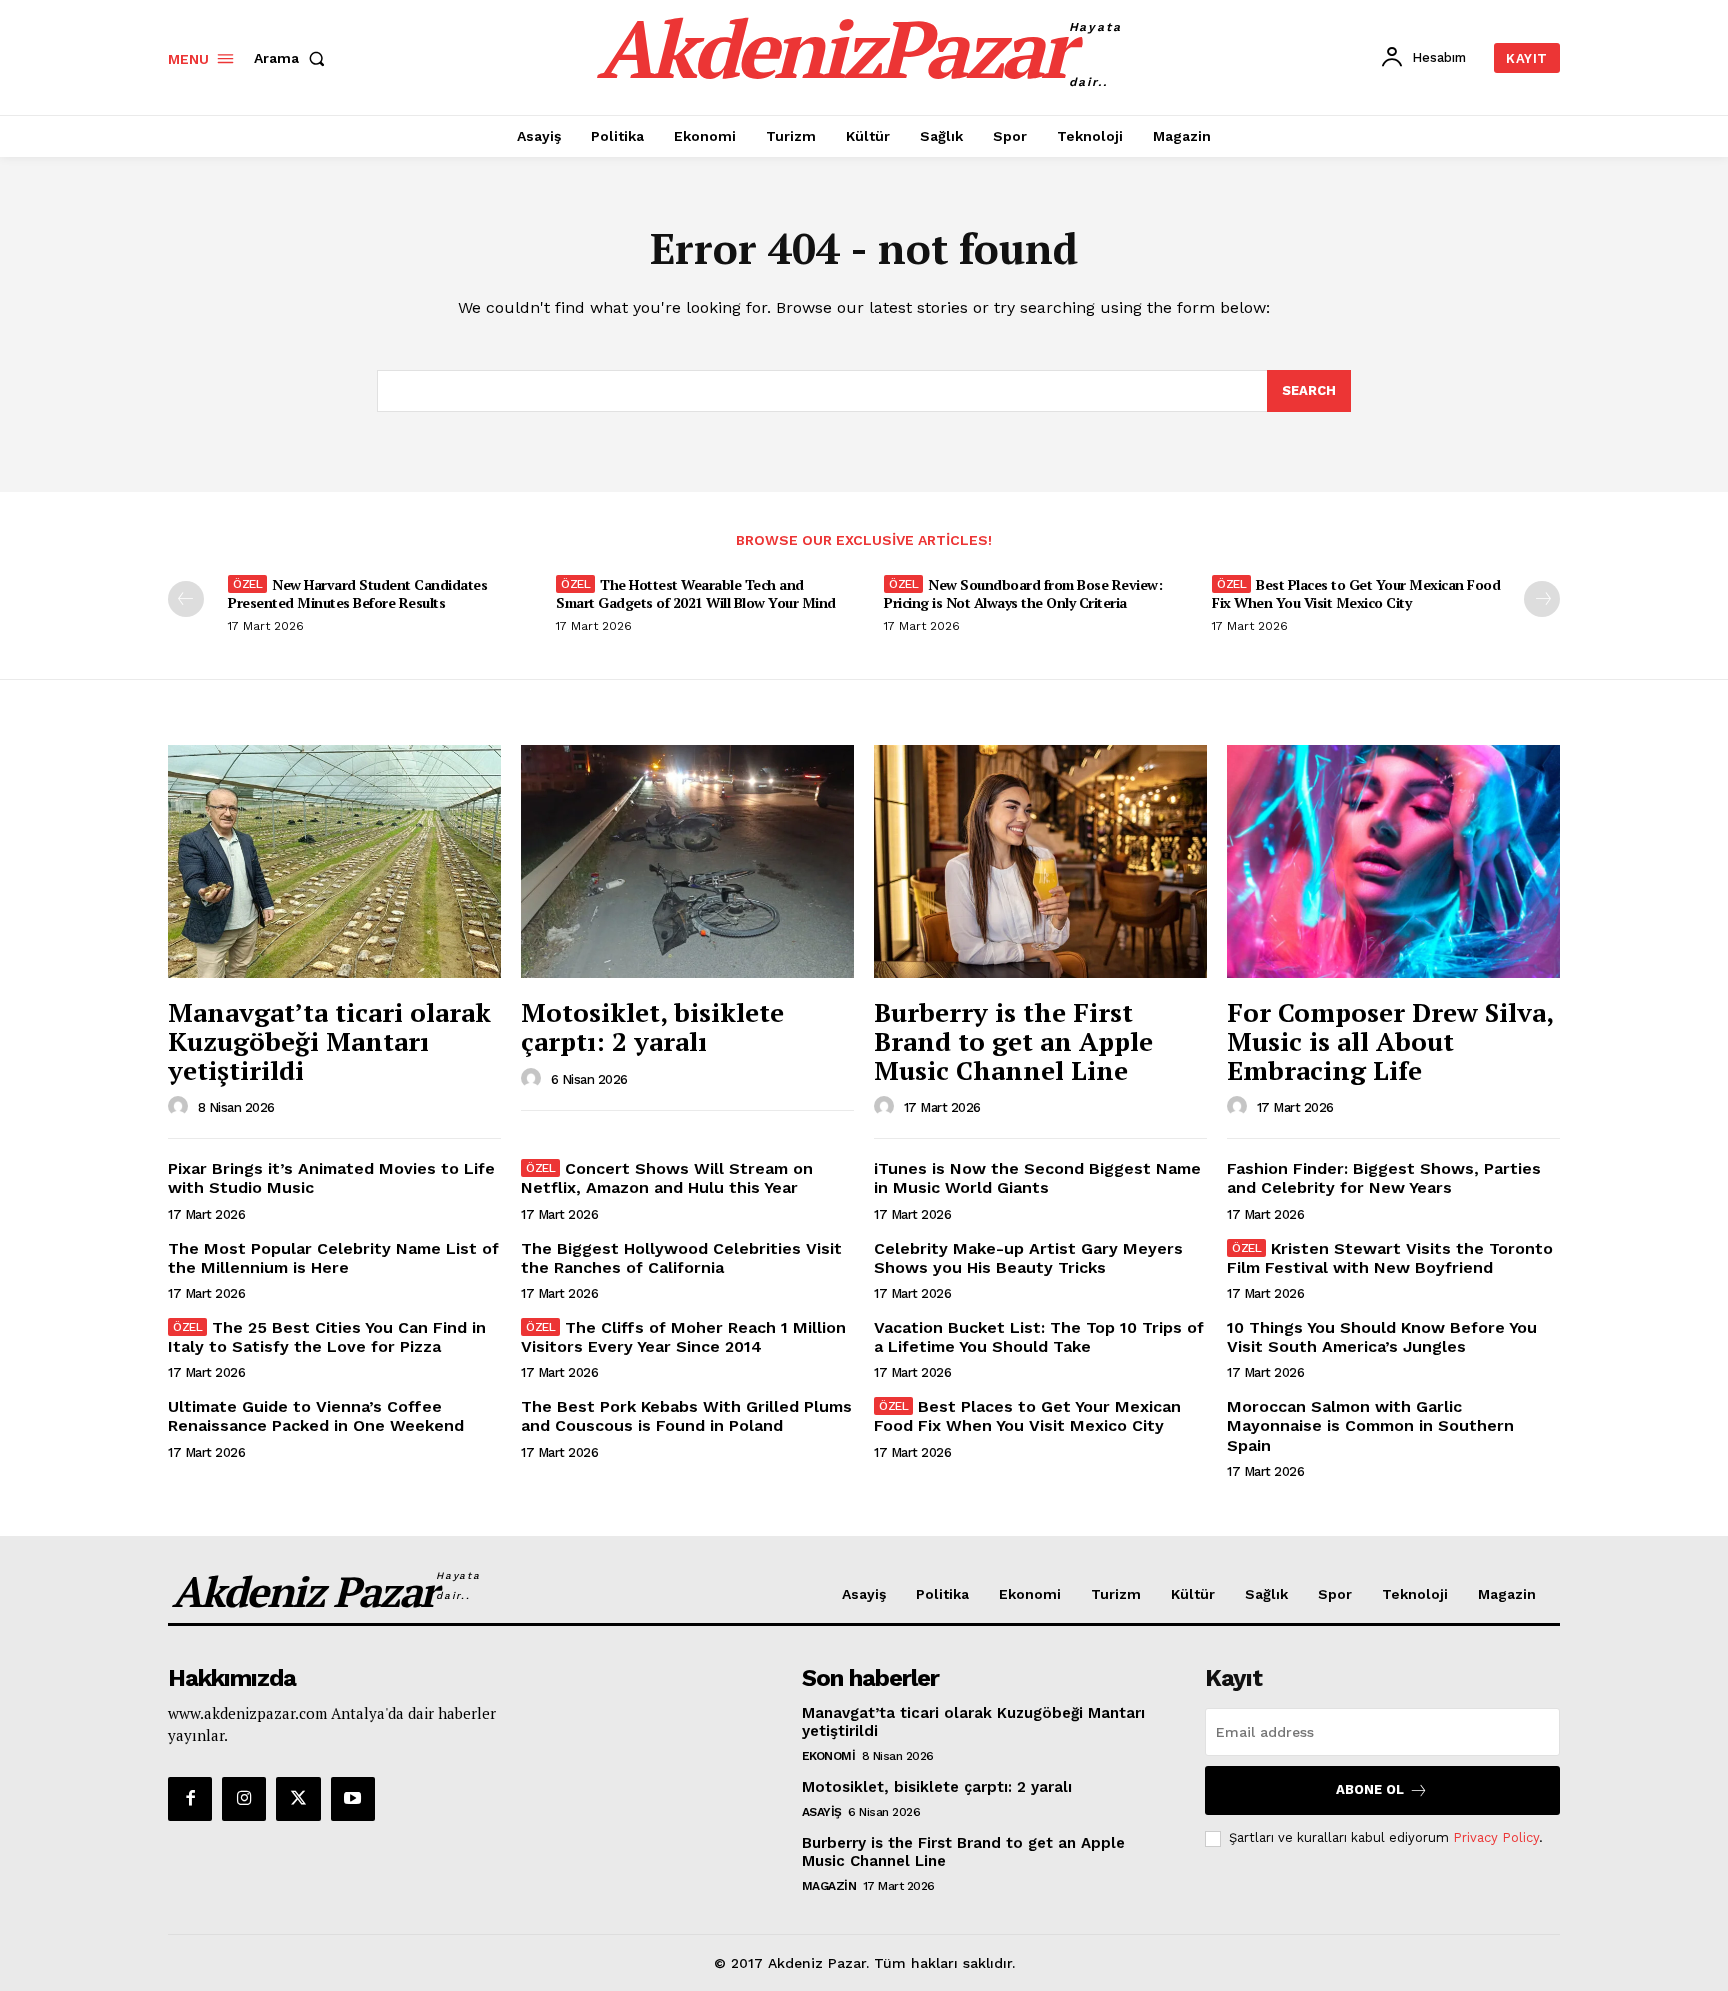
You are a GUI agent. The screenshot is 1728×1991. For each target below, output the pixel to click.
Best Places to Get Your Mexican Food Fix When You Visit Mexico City (1356, 593)
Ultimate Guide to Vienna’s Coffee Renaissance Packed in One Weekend (316, 1416)
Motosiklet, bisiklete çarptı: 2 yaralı (652, 1026)
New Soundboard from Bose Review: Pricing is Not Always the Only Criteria (1023, 593)
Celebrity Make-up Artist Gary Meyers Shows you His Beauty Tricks (1028, 1258)
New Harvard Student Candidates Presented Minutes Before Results (357, 593)
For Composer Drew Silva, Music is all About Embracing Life (1390, 1040)
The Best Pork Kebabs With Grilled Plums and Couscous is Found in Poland (686, 1416)
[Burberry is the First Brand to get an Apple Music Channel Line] (1040, 861)
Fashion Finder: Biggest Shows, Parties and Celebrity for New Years (1384, 1178)
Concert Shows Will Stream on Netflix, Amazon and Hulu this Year (667, 1178)
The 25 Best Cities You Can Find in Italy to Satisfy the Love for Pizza (327, 1337)
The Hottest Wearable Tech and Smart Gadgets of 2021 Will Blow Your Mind (696, 593)
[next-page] (1542, 599)
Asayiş (822, 1812)
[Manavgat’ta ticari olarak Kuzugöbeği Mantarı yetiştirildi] (334, 861)
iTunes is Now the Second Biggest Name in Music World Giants (1037, 1178)
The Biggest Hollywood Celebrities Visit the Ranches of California (681, 1258)
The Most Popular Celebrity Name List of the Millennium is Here (333, 1258)
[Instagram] (244, 1799)
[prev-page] (186, 599)
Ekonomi (829, 1756)
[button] (293, 58)
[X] (298, 1799)
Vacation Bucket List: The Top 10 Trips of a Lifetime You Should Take (1039, 1337)
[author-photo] (181, 1107)
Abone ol (1370, 1789)
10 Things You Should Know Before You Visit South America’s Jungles (1382, 1337)
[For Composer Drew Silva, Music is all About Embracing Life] (1393, 861)
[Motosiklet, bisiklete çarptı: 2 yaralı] (687, 861)
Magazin (829, 1886)
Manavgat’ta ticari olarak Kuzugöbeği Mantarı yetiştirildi (329, 1040)
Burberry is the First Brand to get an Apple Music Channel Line (1013, 1040)
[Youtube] (353, 1799)
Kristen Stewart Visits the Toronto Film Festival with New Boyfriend (1390, 1258)
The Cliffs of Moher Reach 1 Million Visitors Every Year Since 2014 (683, 1337)
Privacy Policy (1496, 1837)
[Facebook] (190, 1799)
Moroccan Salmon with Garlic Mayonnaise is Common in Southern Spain (1370, 1425)
